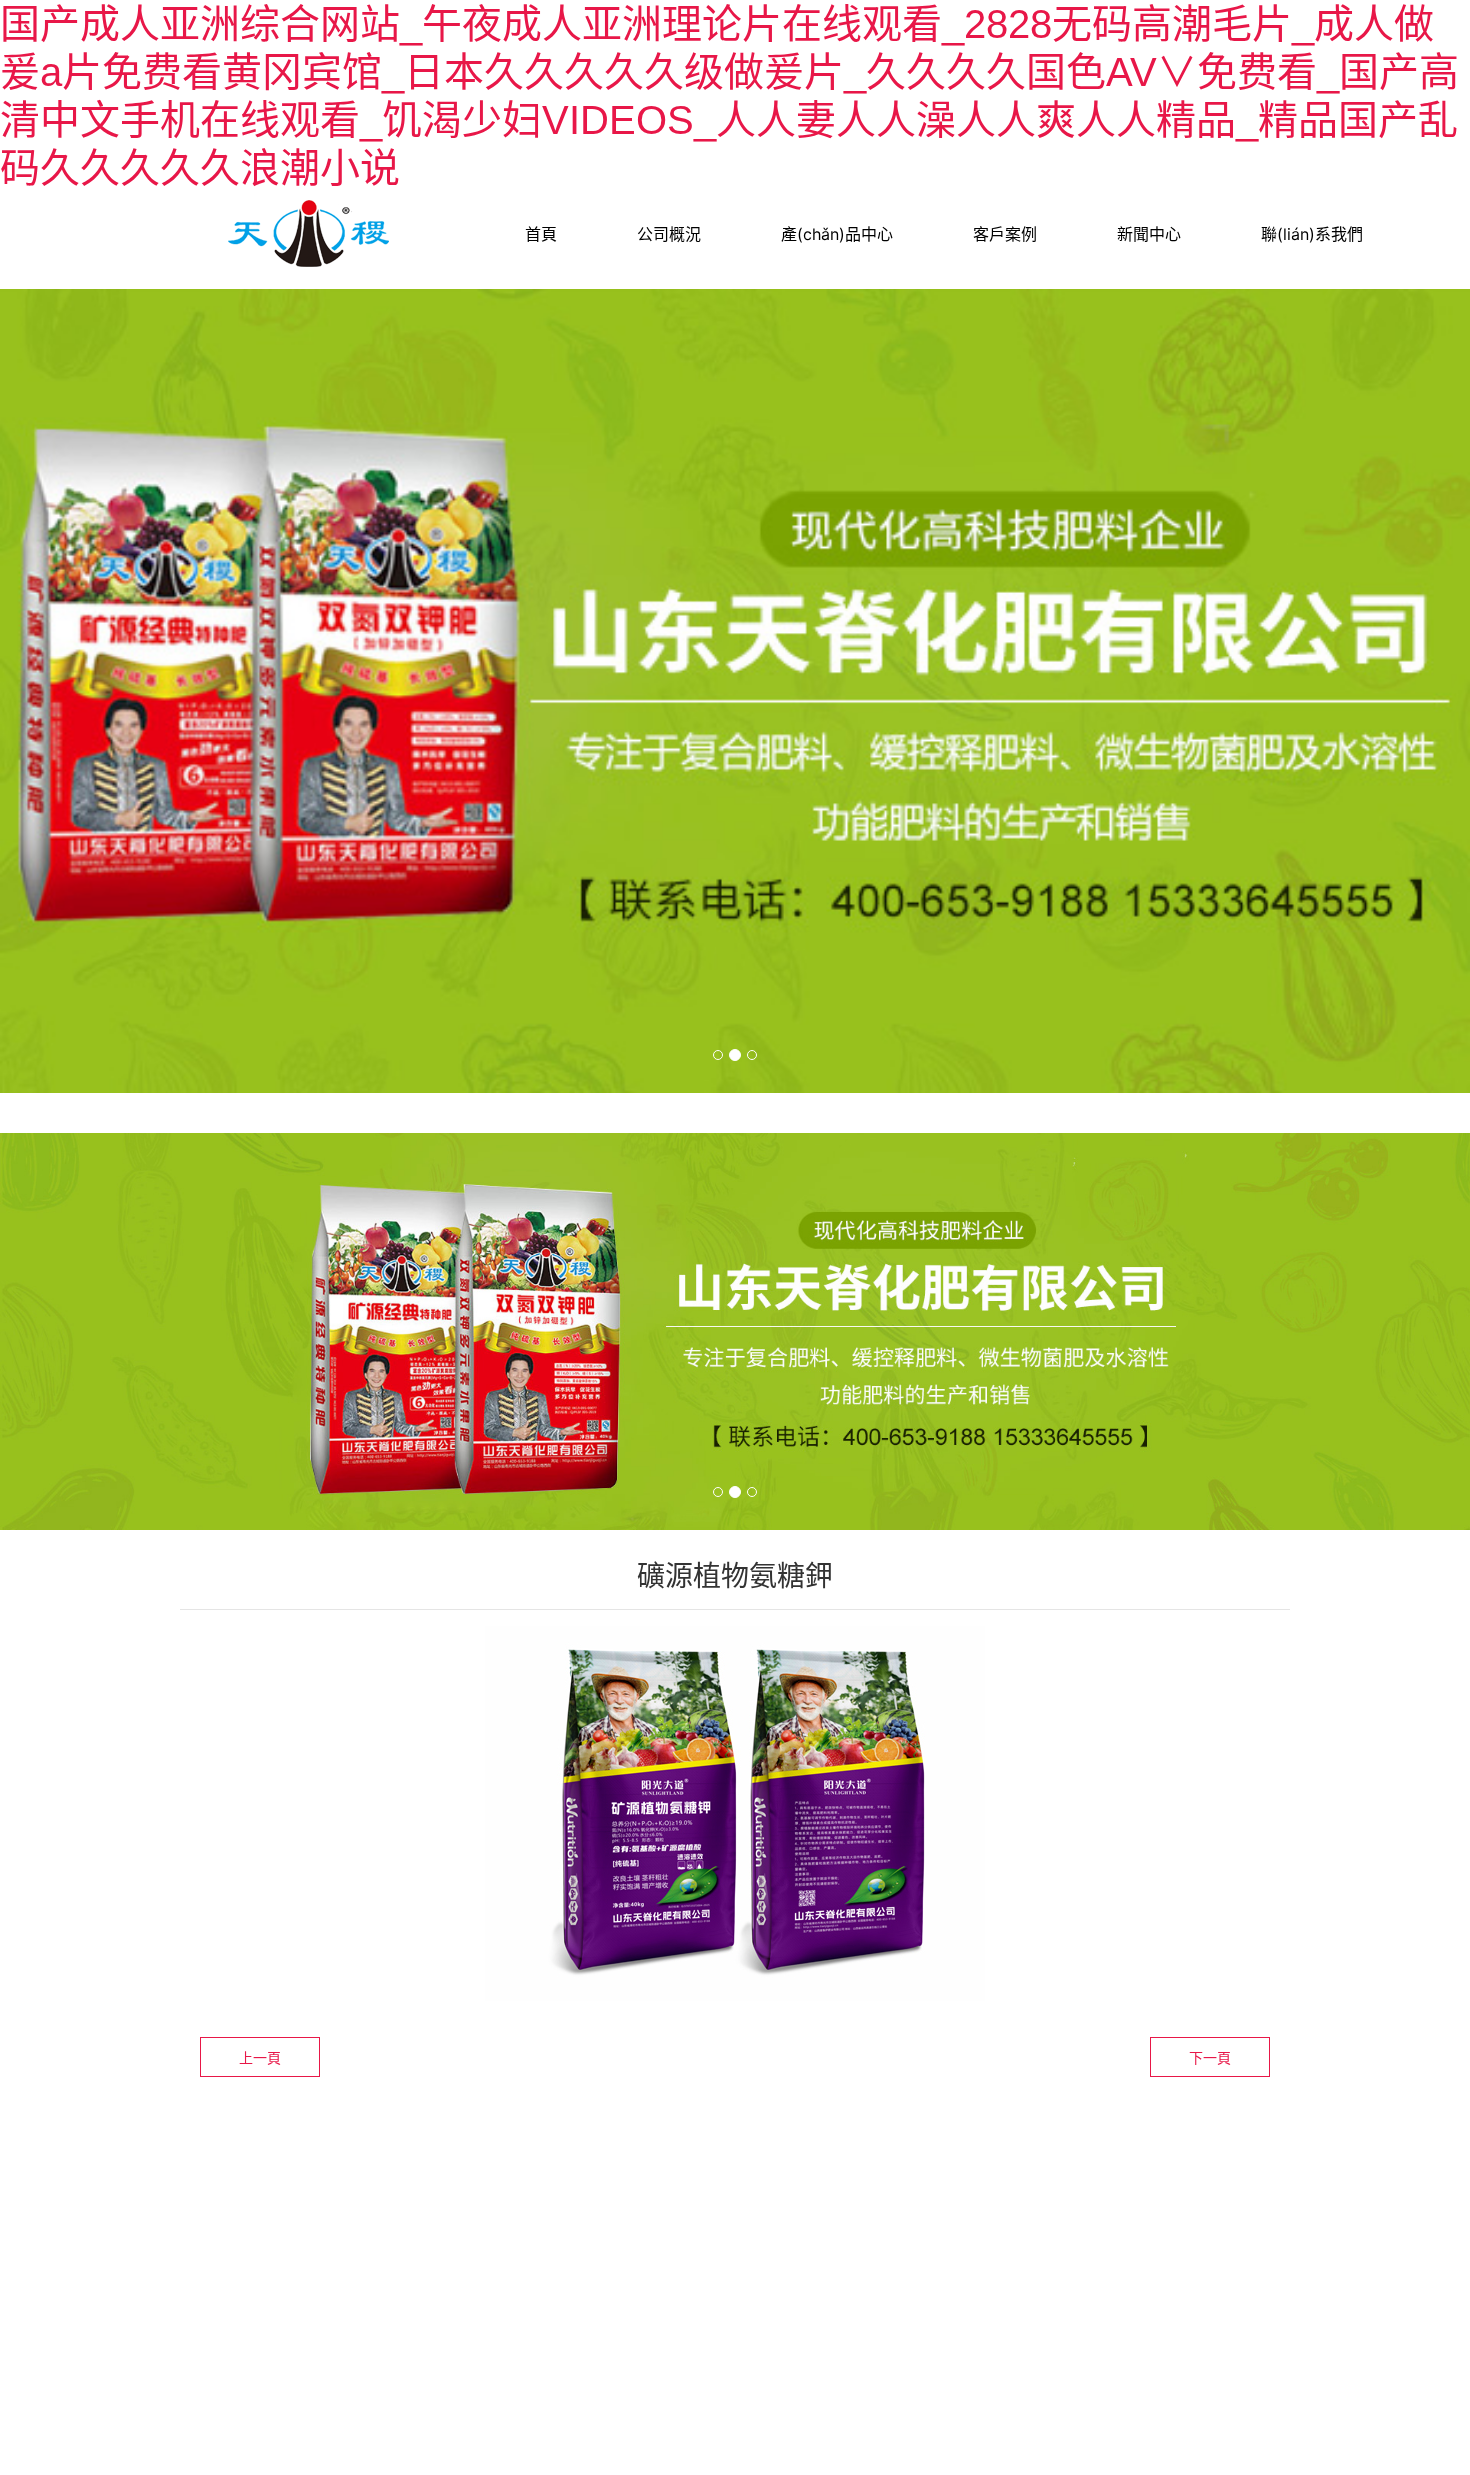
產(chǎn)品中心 (837, 234)
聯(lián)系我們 (1312, 234)
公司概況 (669, 234)
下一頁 (1210, 2057)
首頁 (541, 234)
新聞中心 (1149, 234)
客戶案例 (1005, 234)
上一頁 (260, 2057)
